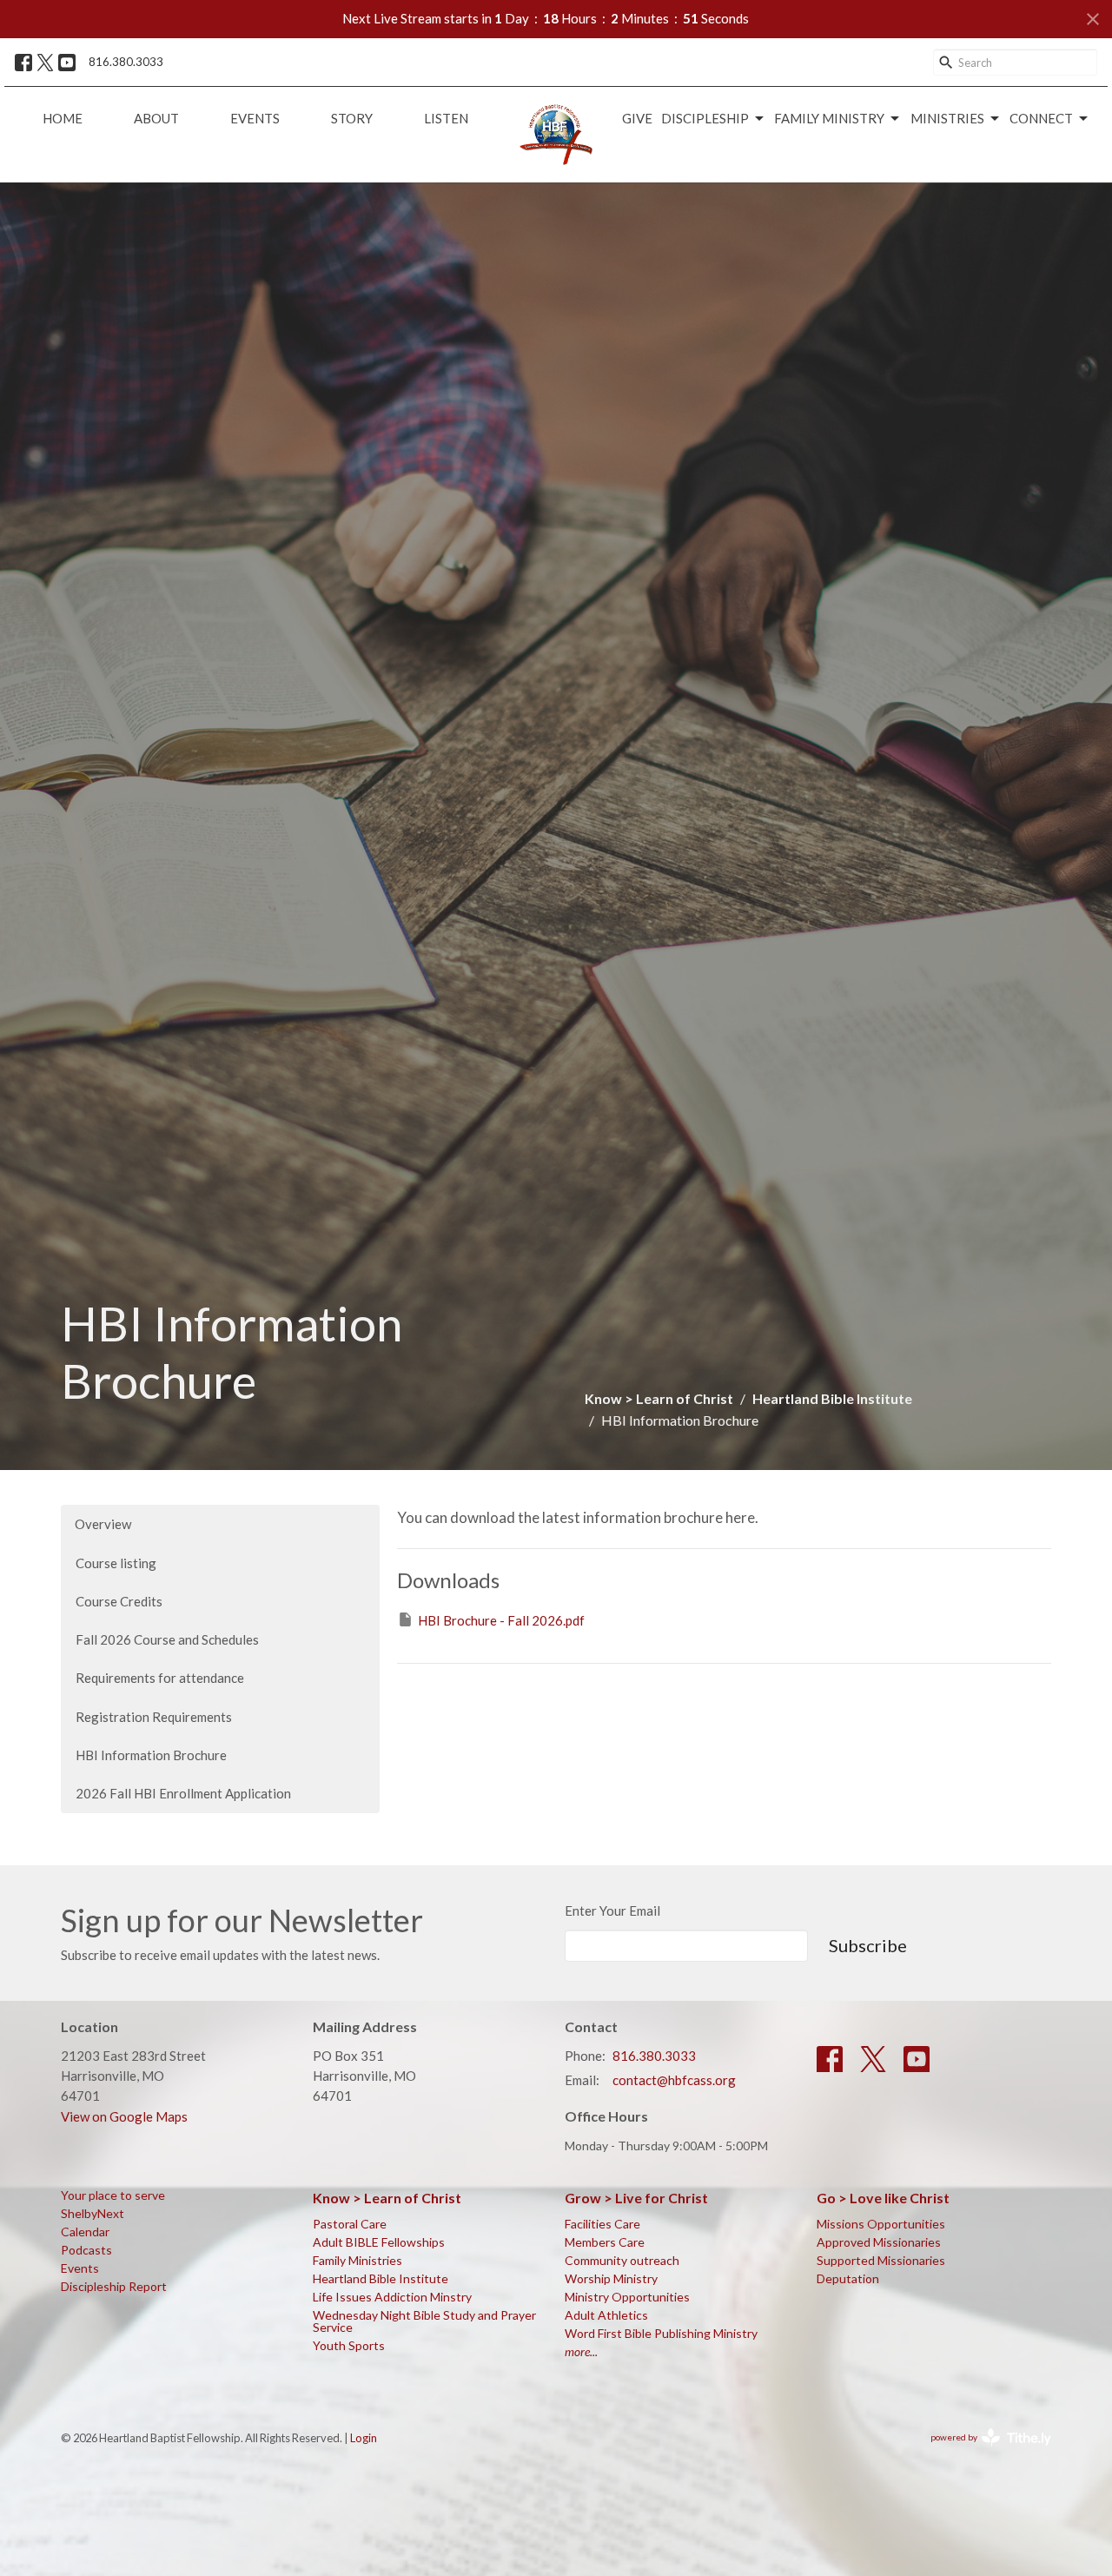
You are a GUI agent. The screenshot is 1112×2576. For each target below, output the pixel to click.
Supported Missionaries (881, 2260)
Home (63, 118)
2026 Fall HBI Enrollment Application (183, 1793)
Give (637, 118)
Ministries (947, 118)
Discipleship (705, 118)
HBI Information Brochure (151, 1755)
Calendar (85, 2232)
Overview (103, 1524)
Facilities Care (602, 2224)
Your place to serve (113, 2195)
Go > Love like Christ (883, 2198)
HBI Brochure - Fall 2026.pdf (501, 1620)
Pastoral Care (350, 2224)
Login (364, 2438)
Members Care (605, 2242)
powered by (982, 2452)
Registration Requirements (154, 1717)
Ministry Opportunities (627, 2297)
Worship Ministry (611, 2278)
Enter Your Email (612, 1910)
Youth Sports (349, 2345)
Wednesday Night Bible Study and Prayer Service (424, 2321)
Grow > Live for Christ (636, 2198)
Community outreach (622, 2260)
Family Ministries (357, 2260)
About (156, 118)
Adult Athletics (606, 2315)
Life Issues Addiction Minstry (392, 2297)
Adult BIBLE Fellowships (379, 2242)
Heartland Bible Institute (832, 1398)
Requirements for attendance (160, 1678)
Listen (446, 118)
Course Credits (119, 1601)
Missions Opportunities (881, 2224)
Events (255, 118)
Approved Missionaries (879, 2242)
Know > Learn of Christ (659, 1398)
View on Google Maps (124, 2116)
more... (581, 2351)
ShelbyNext (93, 2213)
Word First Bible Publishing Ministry (661, 2333)
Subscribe (868, 1945)
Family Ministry (829, 118)
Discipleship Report (114, 2286)
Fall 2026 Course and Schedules (167, 1639)
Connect (1041, 118)
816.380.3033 (126, 62)
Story (352, 118)
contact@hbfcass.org (674, 2080)
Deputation (848, 2278)
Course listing (116, 1563)
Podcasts (86, 2250)
